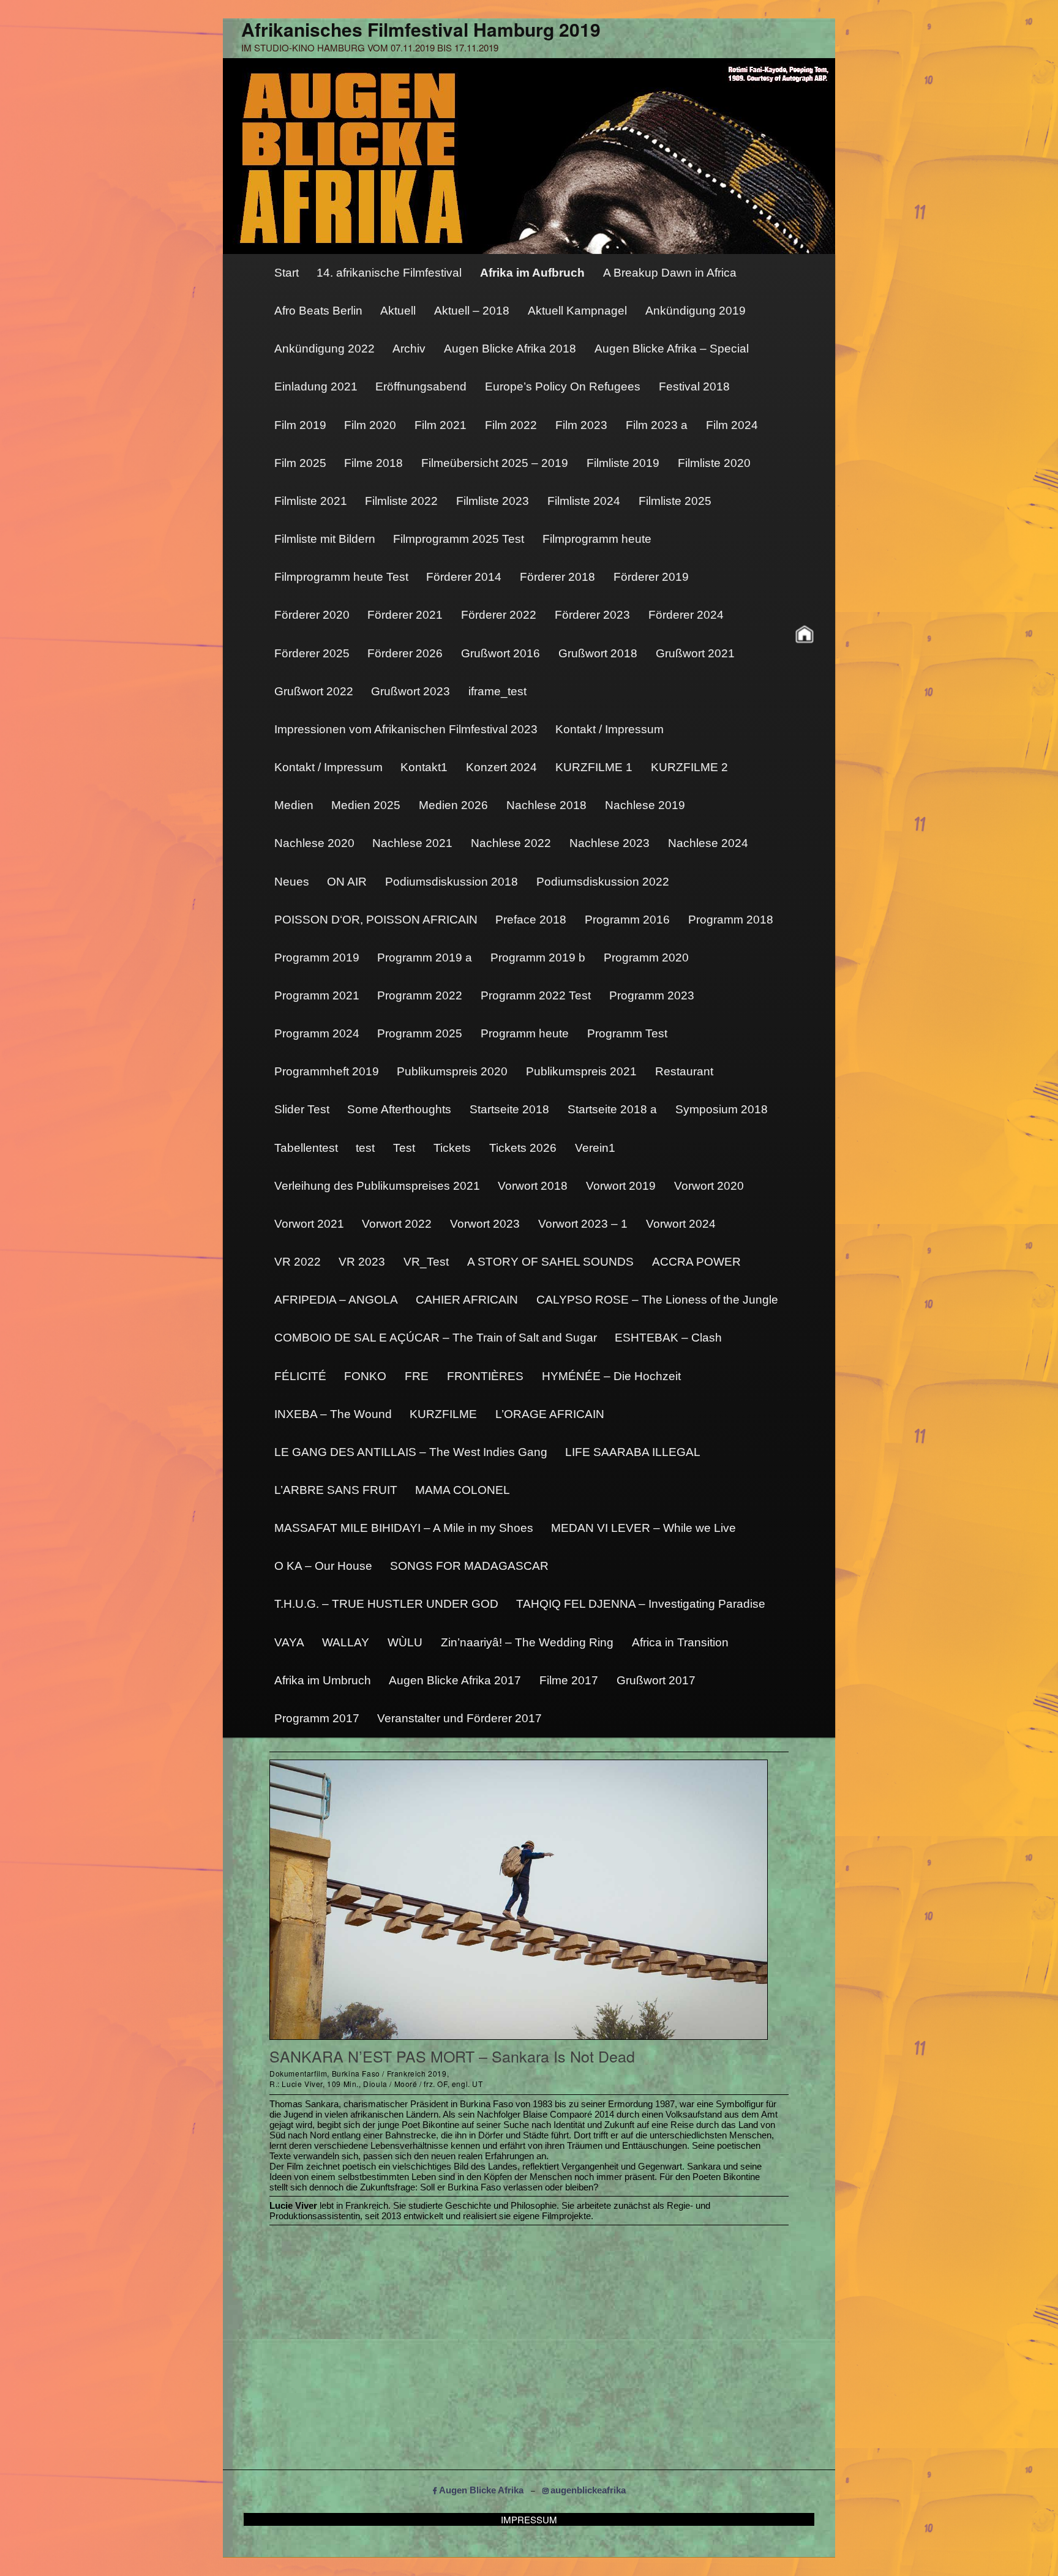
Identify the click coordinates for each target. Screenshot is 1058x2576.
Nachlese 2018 (546, 805)
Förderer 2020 (312, 615)
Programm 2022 (420, 995)
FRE (417, 1376)
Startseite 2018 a (612, 1109)
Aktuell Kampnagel (577, 311)
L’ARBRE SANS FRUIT (336, 1490)
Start (287, 273)
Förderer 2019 (651, 577)
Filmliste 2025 (675, 501)
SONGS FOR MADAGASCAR (469, 1566)
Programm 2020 (646, 958)
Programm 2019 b (538, 958)
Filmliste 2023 (493, 501)
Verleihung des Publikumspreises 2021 (377, 1186)
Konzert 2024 (501, 767)
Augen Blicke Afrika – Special (672, 349)
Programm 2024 (317, 1033)
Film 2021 (441, 425)
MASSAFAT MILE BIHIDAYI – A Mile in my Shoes (404, 1528)
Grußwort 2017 (656, 1680)
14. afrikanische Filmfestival (389, 273)
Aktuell (398, 311)
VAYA (289, 1642)
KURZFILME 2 (689, 767)
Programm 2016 (627, 920)
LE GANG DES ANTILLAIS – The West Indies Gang (411, 1452)
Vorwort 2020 (709, 1186)
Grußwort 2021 (695, 653)
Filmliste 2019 (623, 463)
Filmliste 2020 (714, 463)
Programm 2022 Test (536, 995)
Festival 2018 (694, 386)
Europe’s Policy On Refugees (563, 386)
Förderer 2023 (592, 615)
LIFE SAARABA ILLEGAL (633, 1452)
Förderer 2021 (405, 615)
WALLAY (346, 1642)
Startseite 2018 (509, 1109)
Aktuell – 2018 (472, 311)
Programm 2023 (652, 995)
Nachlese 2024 (708, 843)
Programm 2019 (317, 958)
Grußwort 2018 (598, 653)
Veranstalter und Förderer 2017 (460, 1718)
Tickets (452, 1148)
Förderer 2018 (557, 577)
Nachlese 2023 (610, 843)
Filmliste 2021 (311, 501)
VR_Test (426, 1262)
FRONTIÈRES (485, 1376)
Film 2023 (581, 425)
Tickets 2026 (523, 1148)
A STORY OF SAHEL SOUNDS (550, 1262)
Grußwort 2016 (501, 653)
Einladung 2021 (316, 386)
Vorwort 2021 (309, 1224)
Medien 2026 (453, 805)
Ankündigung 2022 (325, 349)
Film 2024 (732, 425)
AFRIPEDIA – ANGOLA (336, 1300)
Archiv (409, 349)
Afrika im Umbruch (323, 1680)
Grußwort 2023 (411, 691)
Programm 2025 (420, 1033)
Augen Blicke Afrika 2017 (455, 1680)
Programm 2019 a (425, 958)
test (365, 1148)
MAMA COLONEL (463, 1490)
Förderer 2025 (312, 653)
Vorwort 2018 (533, 1186)
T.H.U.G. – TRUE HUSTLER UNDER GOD (386, 1604)
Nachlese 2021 (412, 843)
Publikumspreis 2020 (452, 1071)
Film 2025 (300, 463)
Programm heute (525, 1033)
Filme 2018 (373, 463)
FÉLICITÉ (300, 1376)
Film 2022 (511, 425)
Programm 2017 (317, 1718)
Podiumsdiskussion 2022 (603, 882)
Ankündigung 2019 (696, 311)
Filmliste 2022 (401, 501)
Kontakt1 (424, 767)
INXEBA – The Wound (333, 1414)
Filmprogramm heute (597, 539)
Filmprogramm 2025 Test (459, 539)
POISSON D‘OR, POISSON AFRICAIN (376, 920)
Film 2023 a (657, 425)
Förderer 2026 (405, 653)
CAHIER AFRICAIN (467, 1300)
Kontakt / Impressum (610, 729)
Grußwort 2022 (314, 691)
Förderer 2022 (499, 615)
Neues (292, 882)
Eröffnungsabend (421, 386)
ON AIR (347, 882)
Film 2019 (300, 425)
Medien (294, 805)
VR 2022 (298, 1262)
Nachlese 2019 (645, 805)
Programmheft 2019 (327, 1071)
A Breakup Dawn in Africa (670, 273)
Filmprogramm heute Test (341, 577)
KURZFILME (443, 1414)
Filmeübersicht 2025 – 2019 (495, 463)
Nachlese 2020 (314, 843)
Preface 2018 (531, 920)
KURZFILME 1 (594, 767)
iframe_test (497, 691)
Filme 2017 (569, 1680)
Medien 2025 (366, 805)
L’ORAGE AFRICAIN (550, 1414)
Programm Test (627, 1033)
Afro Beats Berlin (318, 311)
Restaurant (684, 1071)
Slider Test (302, 1109)
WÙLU (405, 1642)
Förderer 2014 (464, 577)
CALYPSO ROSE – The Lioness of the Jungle (657, 1300)
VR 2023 (362, 1262)
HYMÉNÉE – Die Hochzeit (611, 1376)
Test (404, 1148)
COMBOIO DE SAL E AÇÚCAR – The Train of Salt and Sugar (436, 1338)
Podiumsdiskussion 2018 (452, 882)
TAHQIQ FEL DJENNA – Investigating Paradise (641, 1604)
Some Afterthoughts (399, 1109)
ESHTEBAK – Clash (668, 1338)
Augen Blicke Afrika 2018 (510, 349)
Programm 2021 (317, 995)
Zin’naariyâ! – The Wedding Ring (527, 1642)
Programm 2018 (731, 920)
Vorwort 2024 (681, 1224)
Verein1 (595, 1148)
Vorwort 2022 (397, 1224)
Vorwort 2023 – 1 (583, 1224)
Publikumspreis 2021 (581, 1071)
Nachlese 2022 (511, 843)
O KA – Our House (323, 1566)
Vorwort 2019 (621, 1186)
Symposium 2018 (722, 1109)
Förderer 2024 (686, 615)
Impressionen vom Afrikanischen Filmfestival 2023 (406, 729)
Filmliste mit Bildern (325, 539)
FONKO (365, 1376)
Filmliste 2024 (584, 501)
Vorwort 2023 (485, 1224)
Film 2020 (370, 425)
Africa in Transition (680, 1642)
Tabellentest (306, 1148)
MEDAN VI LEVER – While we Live (643, 1528)
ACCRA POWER (696, 1262)
